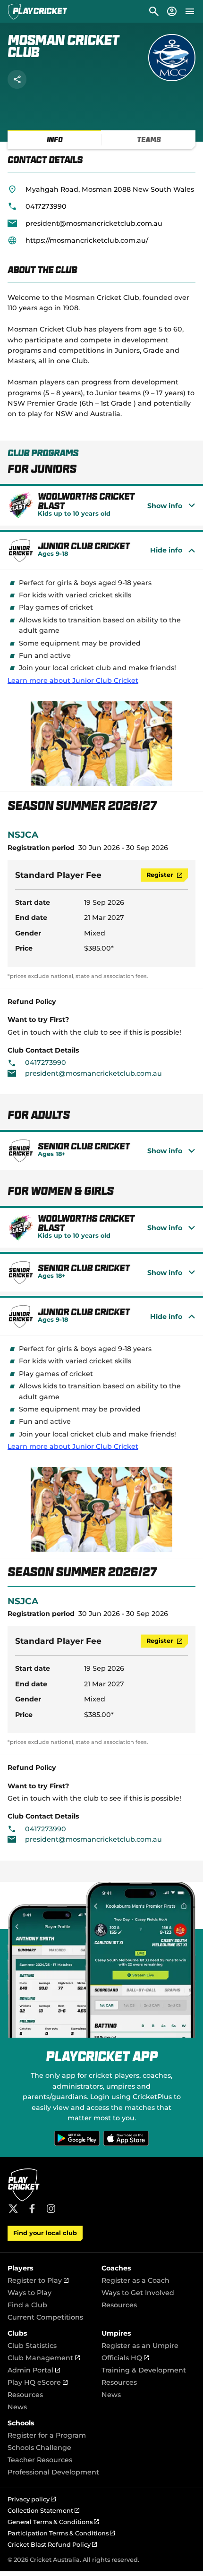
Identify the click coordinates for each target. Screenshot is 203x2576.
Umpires (116, 2333)
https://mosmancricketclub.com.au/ (87, 240)
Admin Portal (34, 2370)
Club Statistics (32, 2346)
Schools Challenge (39, 2448)
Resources (119, 2305)
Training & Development (144, 2370)
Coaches (116, 2268)
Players (21, 2268)
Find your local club (45, 2233)
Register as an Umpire (140, 2346)
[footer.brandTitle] (24, 2200)
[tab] (55, 140)
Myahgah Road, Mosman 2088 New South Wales (110, 189)
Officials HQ (125, 2358)
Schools (21, 2423)
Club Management (44, 2358)
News (17, 2407)
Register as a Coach (135, 2280)
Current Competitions (45, 2317)
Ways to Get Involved (138, 2293)
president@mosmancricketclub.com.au (94, 223)
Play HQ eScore (38, 2382)
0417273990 (46, 206)
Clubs (17, 2333)
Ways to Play (30, 2293)
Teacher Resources (40, 2460)
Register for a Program (47, 2435)
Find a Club (27, 2305)
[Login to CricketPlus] (171, 11)
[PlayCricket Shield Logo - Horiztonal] (38, 11)
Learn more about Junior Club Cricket (73, 680)
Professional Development (53, 2472)
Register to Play (38, 2280)
